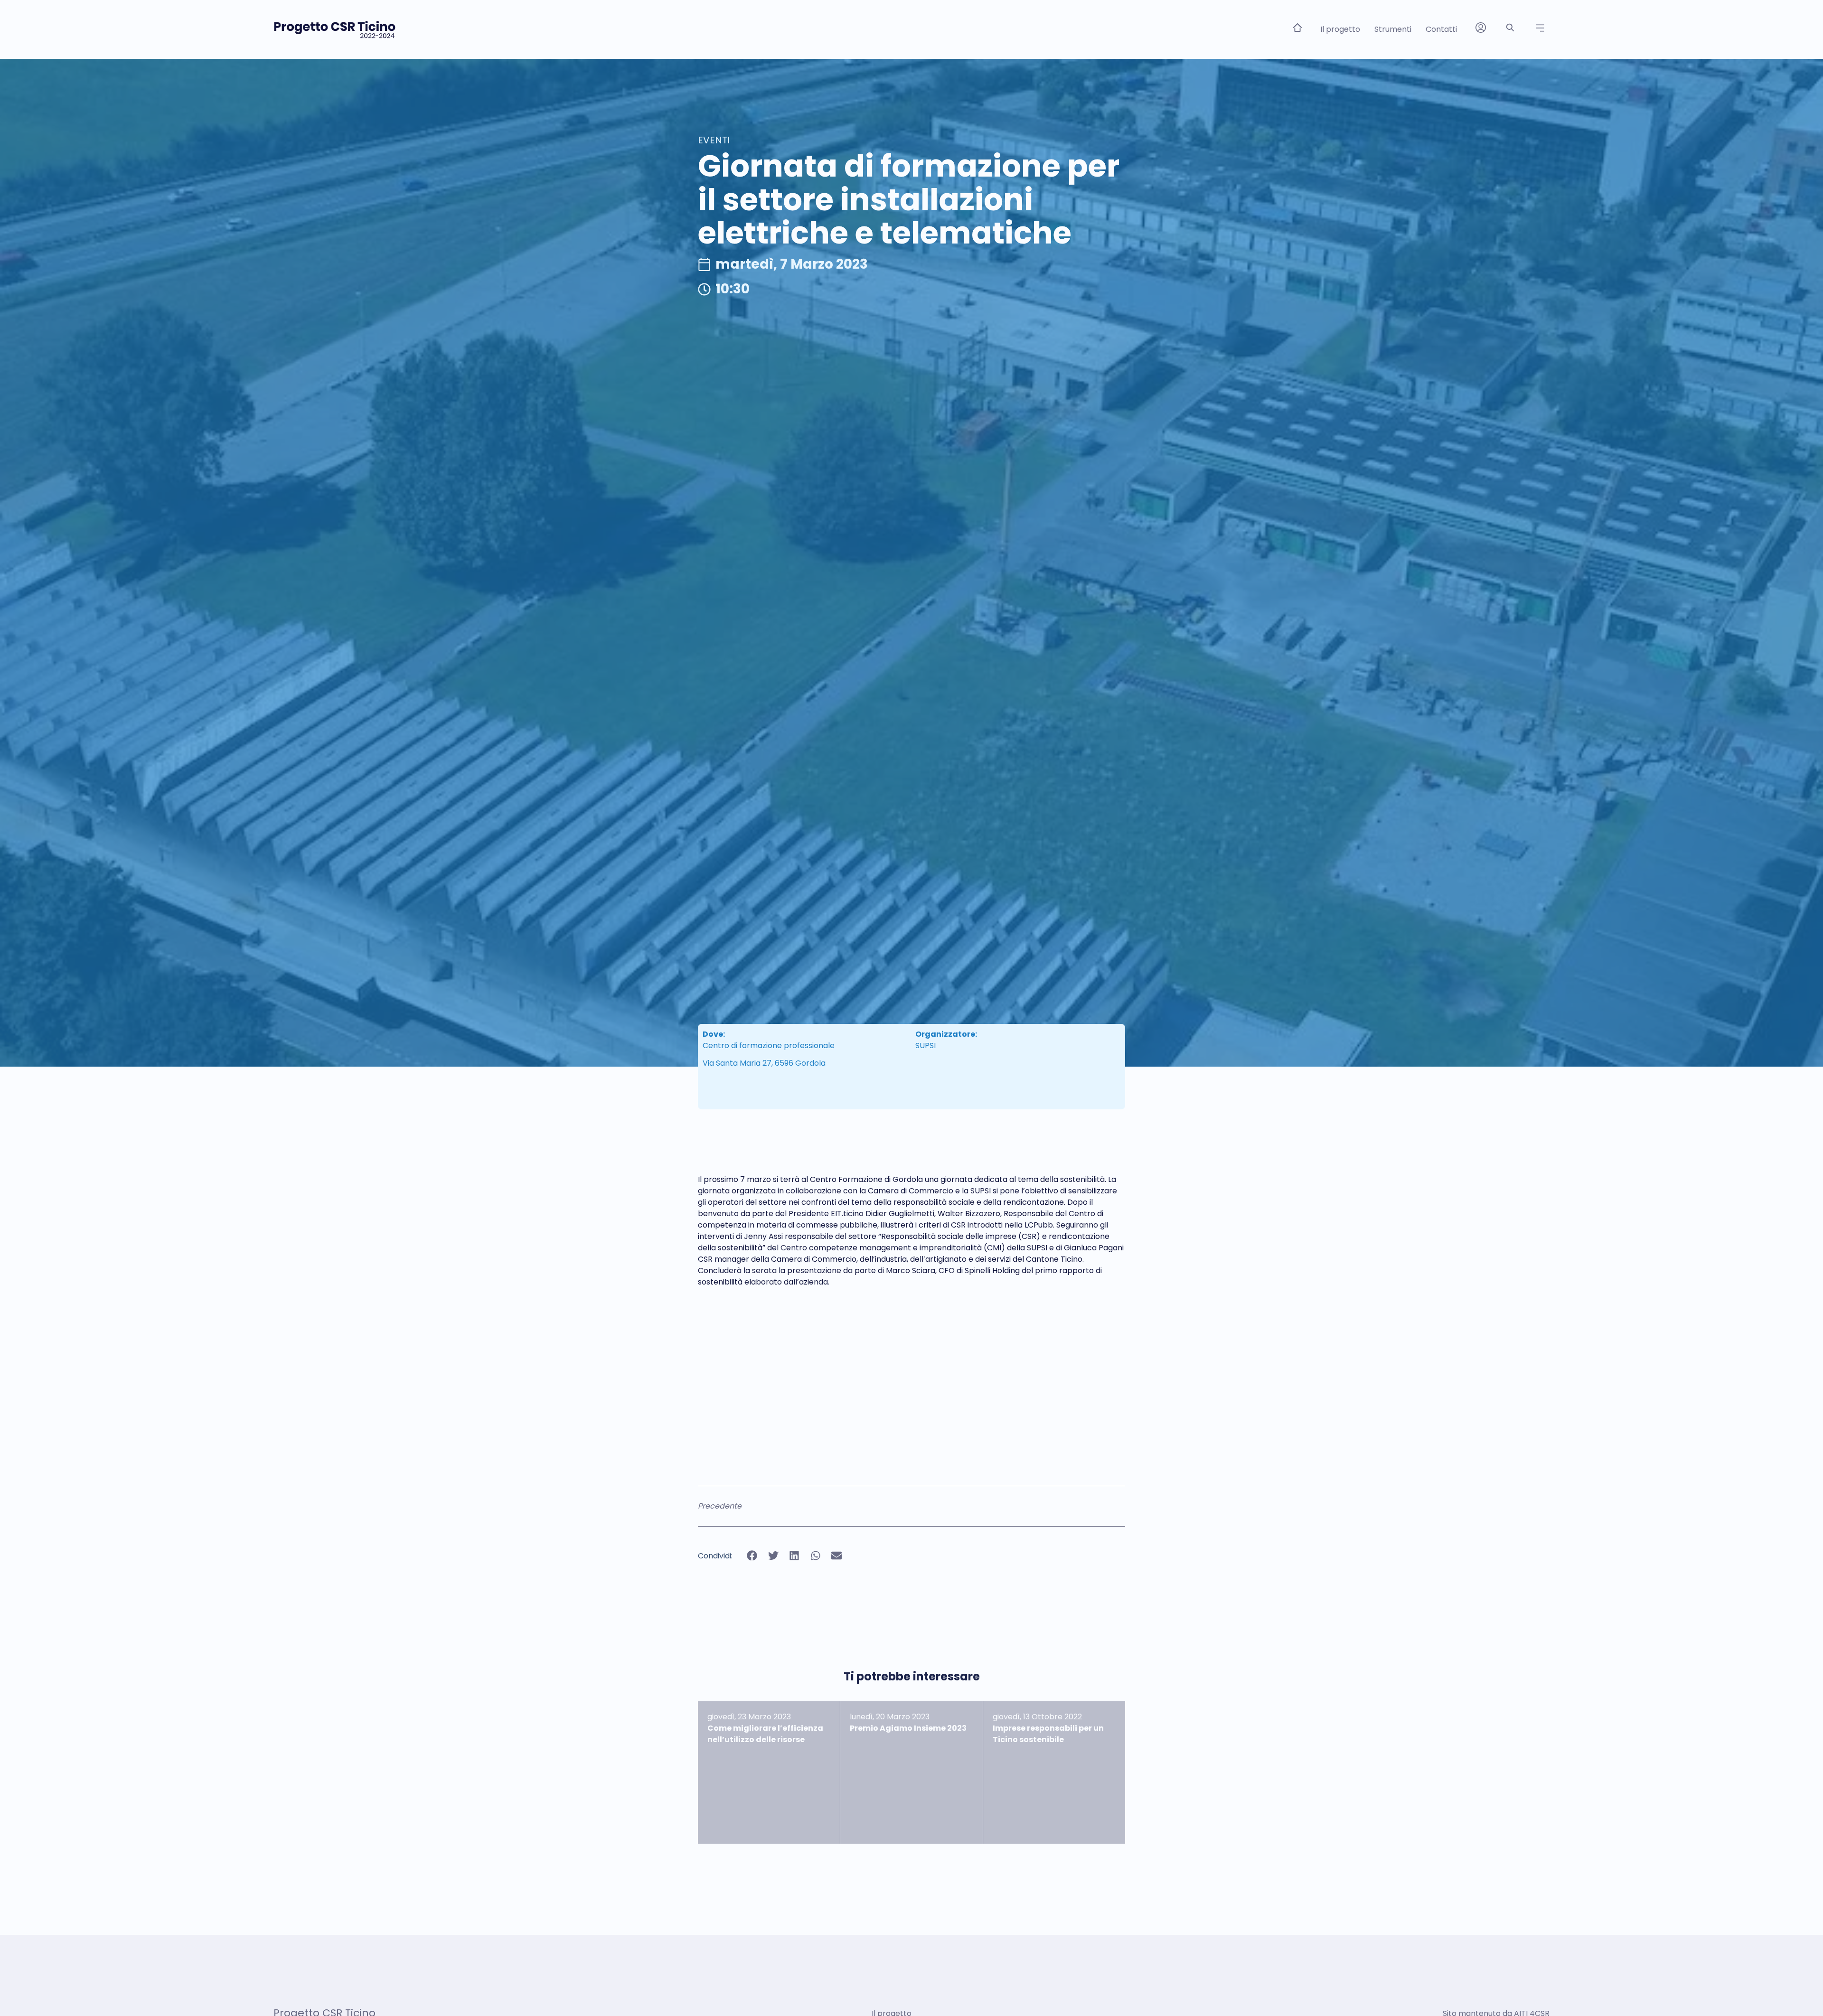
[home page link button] (1297, 28)
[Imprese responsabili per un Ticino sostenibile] (1054, 1772)
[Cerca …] (1510, 29)
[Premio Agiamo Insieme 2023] (911, 1772)
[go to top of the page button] (1801, 1991)
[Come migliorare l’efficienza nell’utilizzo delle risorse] (769, 1772)
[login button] (1481, 28)
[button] (1540, 28)
